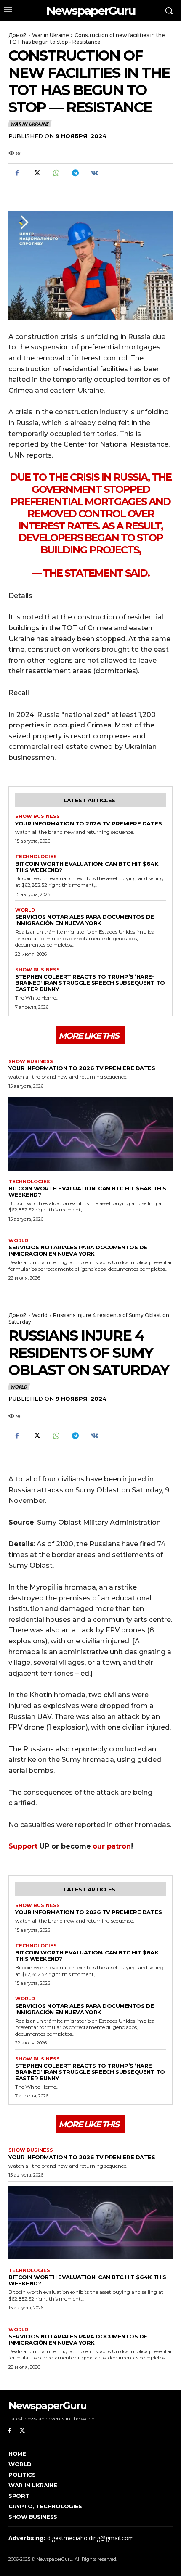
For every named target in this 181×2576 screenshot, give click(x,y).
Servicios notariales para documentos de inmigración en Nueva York (85, 920)
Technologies (36, 857)
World (25, 910)
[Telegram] (75, 173)
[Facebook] (17, 173)
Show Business (37, 816)
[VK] (94, 173)
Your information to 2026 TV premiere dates (88, 823)
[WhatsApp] (56, 173)
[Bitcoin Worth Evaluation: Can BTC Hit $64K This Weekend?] (90, 1134)
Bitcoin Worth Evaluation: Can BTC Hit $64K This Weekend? (87, 867)
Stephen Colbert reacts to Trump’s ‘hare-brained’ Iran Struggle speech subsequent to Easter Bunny (90, 983)
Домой (17, 35)
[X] (36, 173)
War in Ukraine (51, 35)
